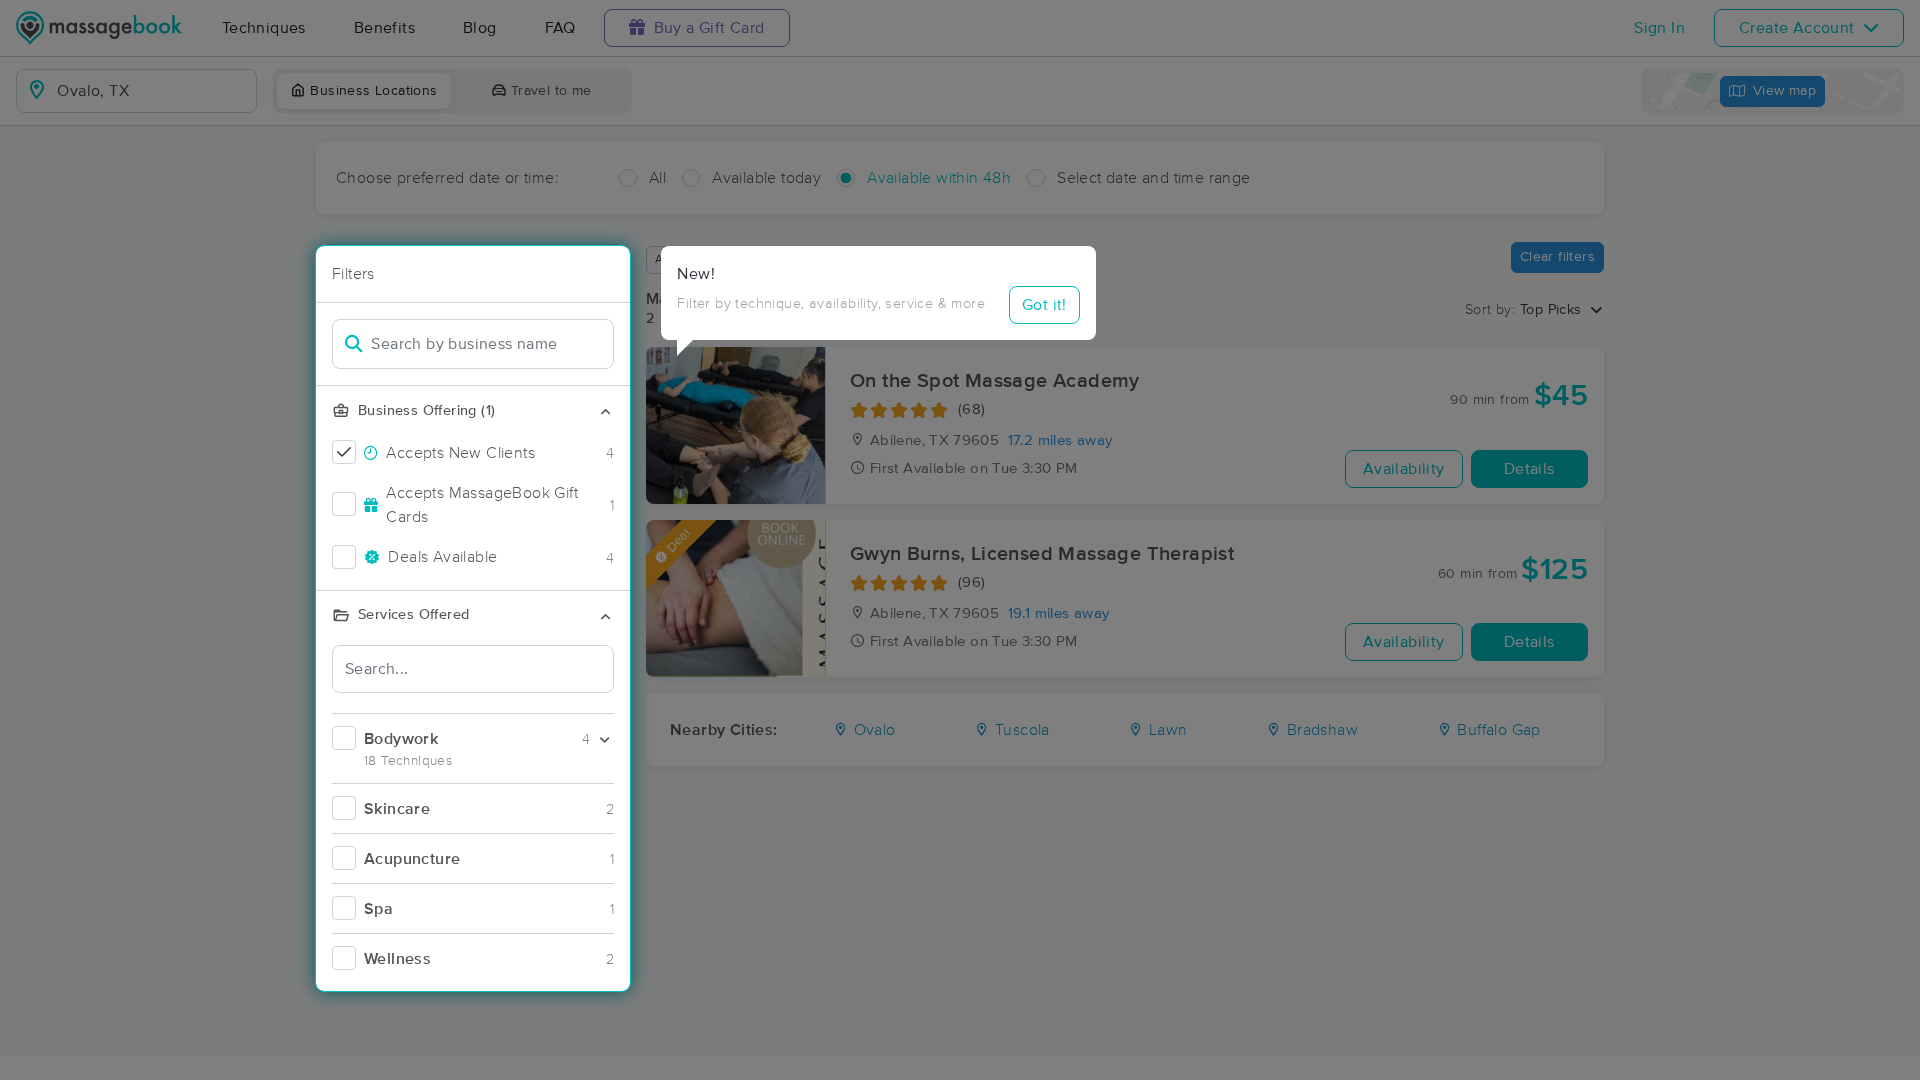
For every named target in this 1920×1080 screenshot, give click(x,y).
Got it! (1044, 305)
